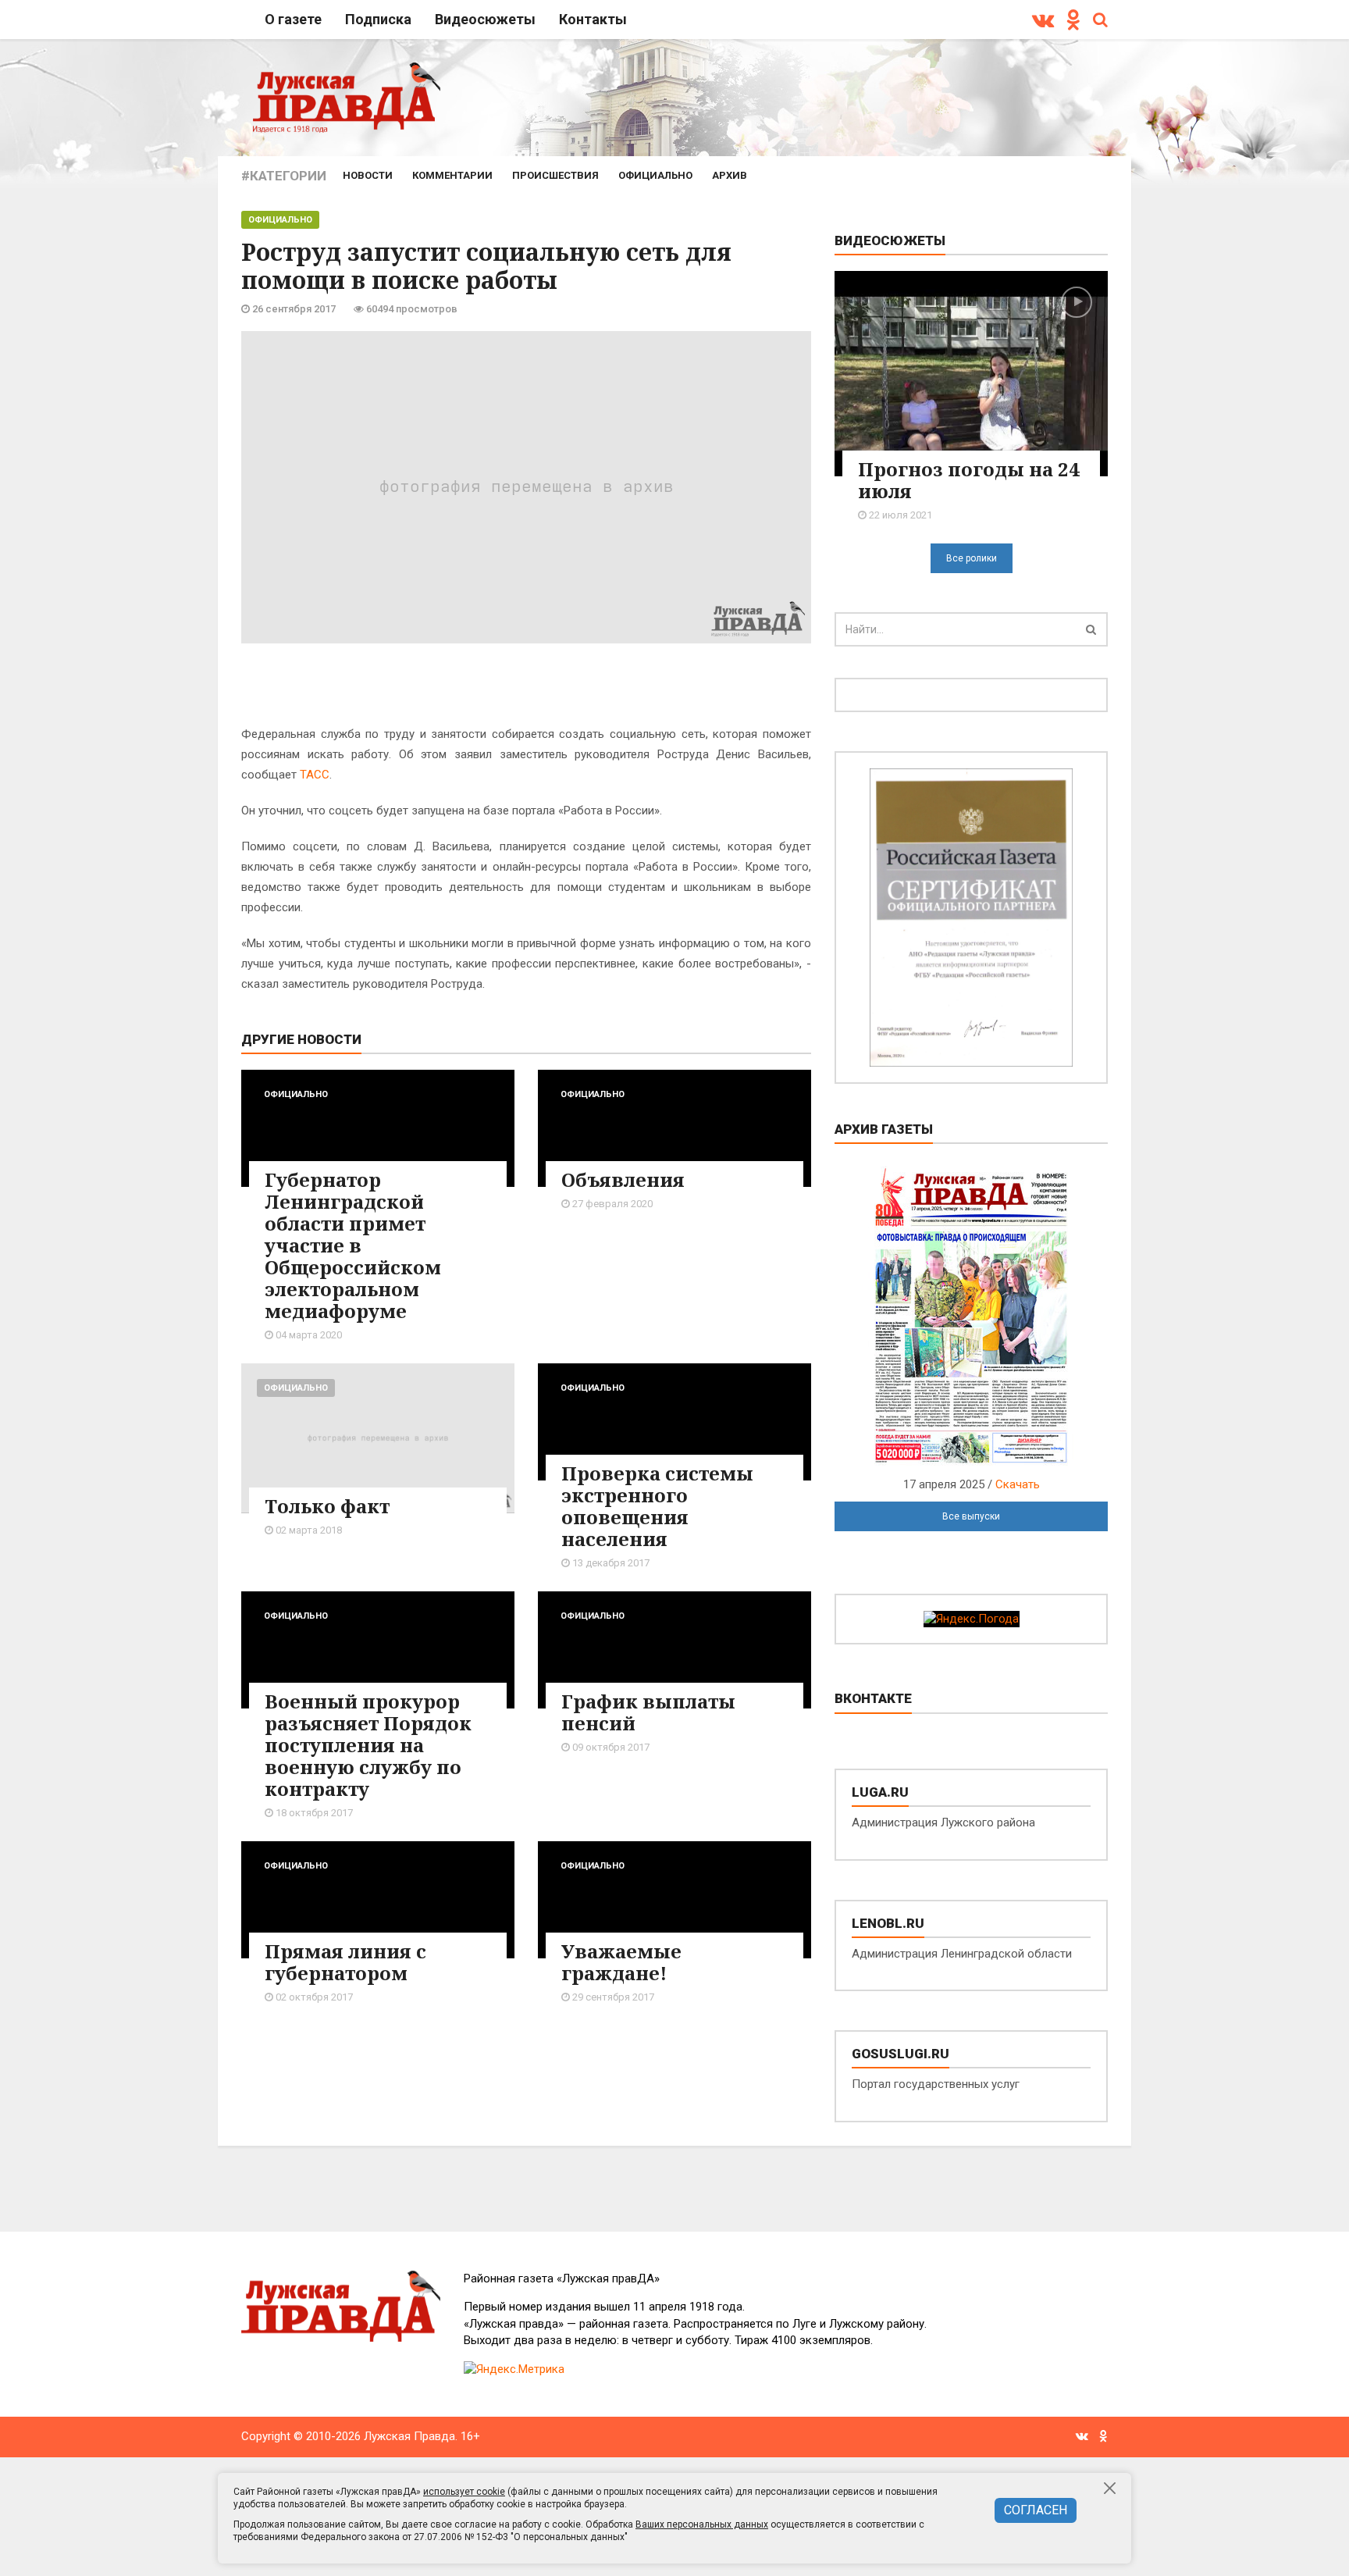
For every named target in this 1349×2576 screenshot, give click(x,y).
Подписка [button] (378, 19)
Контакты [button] (593, 19)
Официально (655, 175)
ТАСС (315, 775)
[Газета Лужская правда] (347, 97)
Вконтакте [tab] (873, 1698)
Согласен (1036, 2510)
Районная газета (562, 2278)
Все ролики (972, 558)
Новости (368, 175)
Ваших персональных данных (702, 2524)
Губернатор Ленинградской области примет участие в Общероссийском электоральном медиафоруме (353, 1245)
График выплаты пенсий (648, 1712)
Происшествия (555, 175)
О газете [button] (293, 19)
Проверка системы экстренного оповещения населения (657, 1506)
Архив (730, 175)
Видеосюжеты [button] (485, 19)
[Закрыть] (1111, 2488)
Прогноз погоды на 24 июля (969, 480)
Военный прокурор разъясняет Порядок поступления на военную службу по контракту (368, 1745)
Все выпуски (971, 1516)
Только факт (327, 1506)
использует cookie (464, 2492)
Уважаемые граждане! (621, 1962)
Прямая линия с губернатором (345, 1962)
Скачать (1018, 1484)
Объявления (623, 1179)
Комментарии (452, 175)
